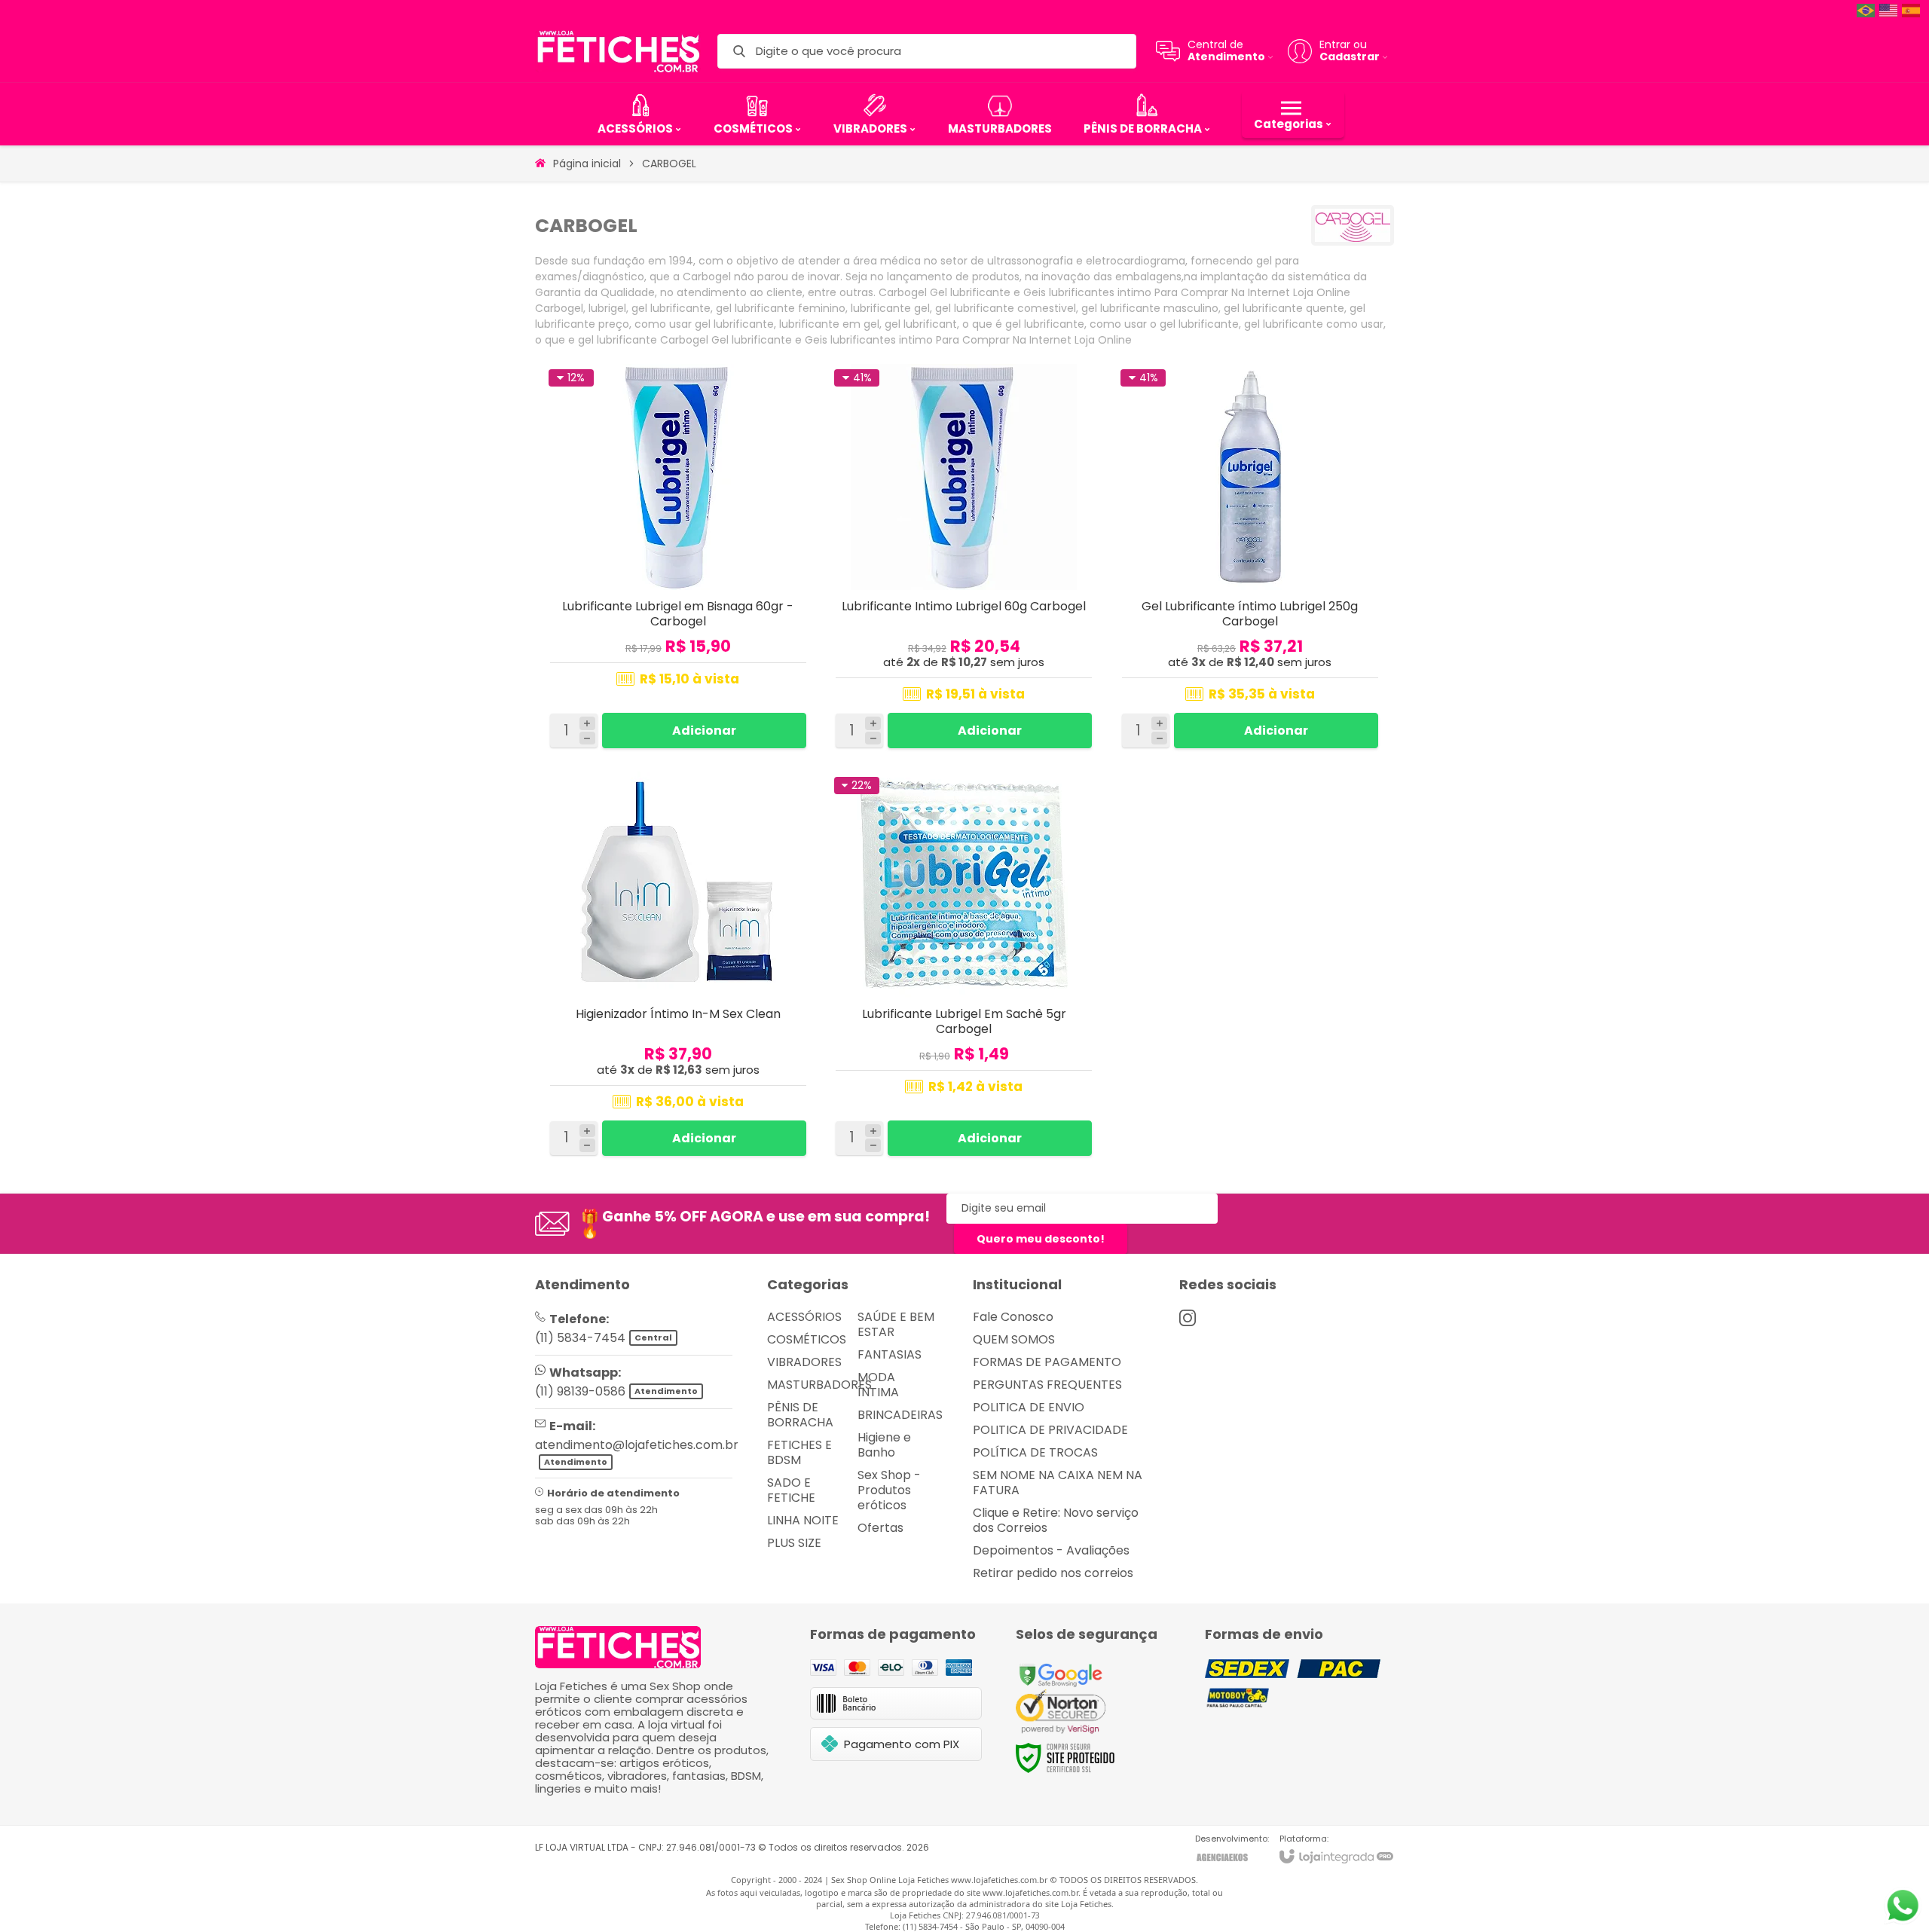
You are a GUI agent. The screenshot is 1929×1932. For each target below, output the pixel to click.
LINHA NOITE (803, 1520)
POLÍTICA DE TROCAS (1035, 1452)
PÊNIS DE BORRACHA (800, 1415)
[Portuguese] (1866, 10)
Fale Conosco (1013, 1317)
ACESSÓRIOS (804, 1317)
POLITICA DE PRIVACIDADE (1050, 1430)
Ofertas (880, 1528)
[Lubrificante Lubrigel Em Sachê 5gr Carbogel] (964, 967)
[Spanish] (1912, 10)
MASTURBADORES (819, 1385)
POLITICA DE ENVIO (1029, 1407)
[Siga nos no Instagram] (1188, 1318)
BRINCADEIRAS (900, 1415)
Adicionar (704, 731)
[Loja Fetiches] (618, 51)
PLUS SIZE (794, 1543)
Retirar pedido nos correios (1053, 1573)
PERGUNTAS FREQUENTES (1047, 1385)
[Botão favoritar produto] (796, 381)
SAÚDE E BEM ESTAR (896, 1324)
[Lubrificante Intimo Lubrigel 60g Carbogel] (964, 559)
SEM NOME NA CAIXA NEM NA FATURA (1058, 1483)
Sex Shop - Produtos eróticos (889, 1490)
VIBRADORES (804, 1362)
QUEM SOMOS (1014, 1339)
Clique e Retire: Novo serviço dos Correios (1056, 1520)
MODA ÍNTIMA (878, 1385)
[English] (1889, 10)
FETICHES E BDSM (799, 1452)
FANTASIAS (890, 1354)
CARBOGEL (669, 164)
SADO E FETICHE (791, 1490)
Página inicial (587, 164)
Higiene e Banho (884, 1445)
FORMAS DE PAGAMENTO (1047, 1362)
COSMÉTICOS (807, 1339)
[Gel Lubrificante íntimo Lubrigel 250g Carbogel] (1250, 559)
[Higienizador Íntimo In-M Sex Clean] (678, 967)
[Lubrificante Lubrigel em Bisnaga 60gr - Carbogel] (678, 559)
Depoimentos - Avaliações (1051, 1550)
